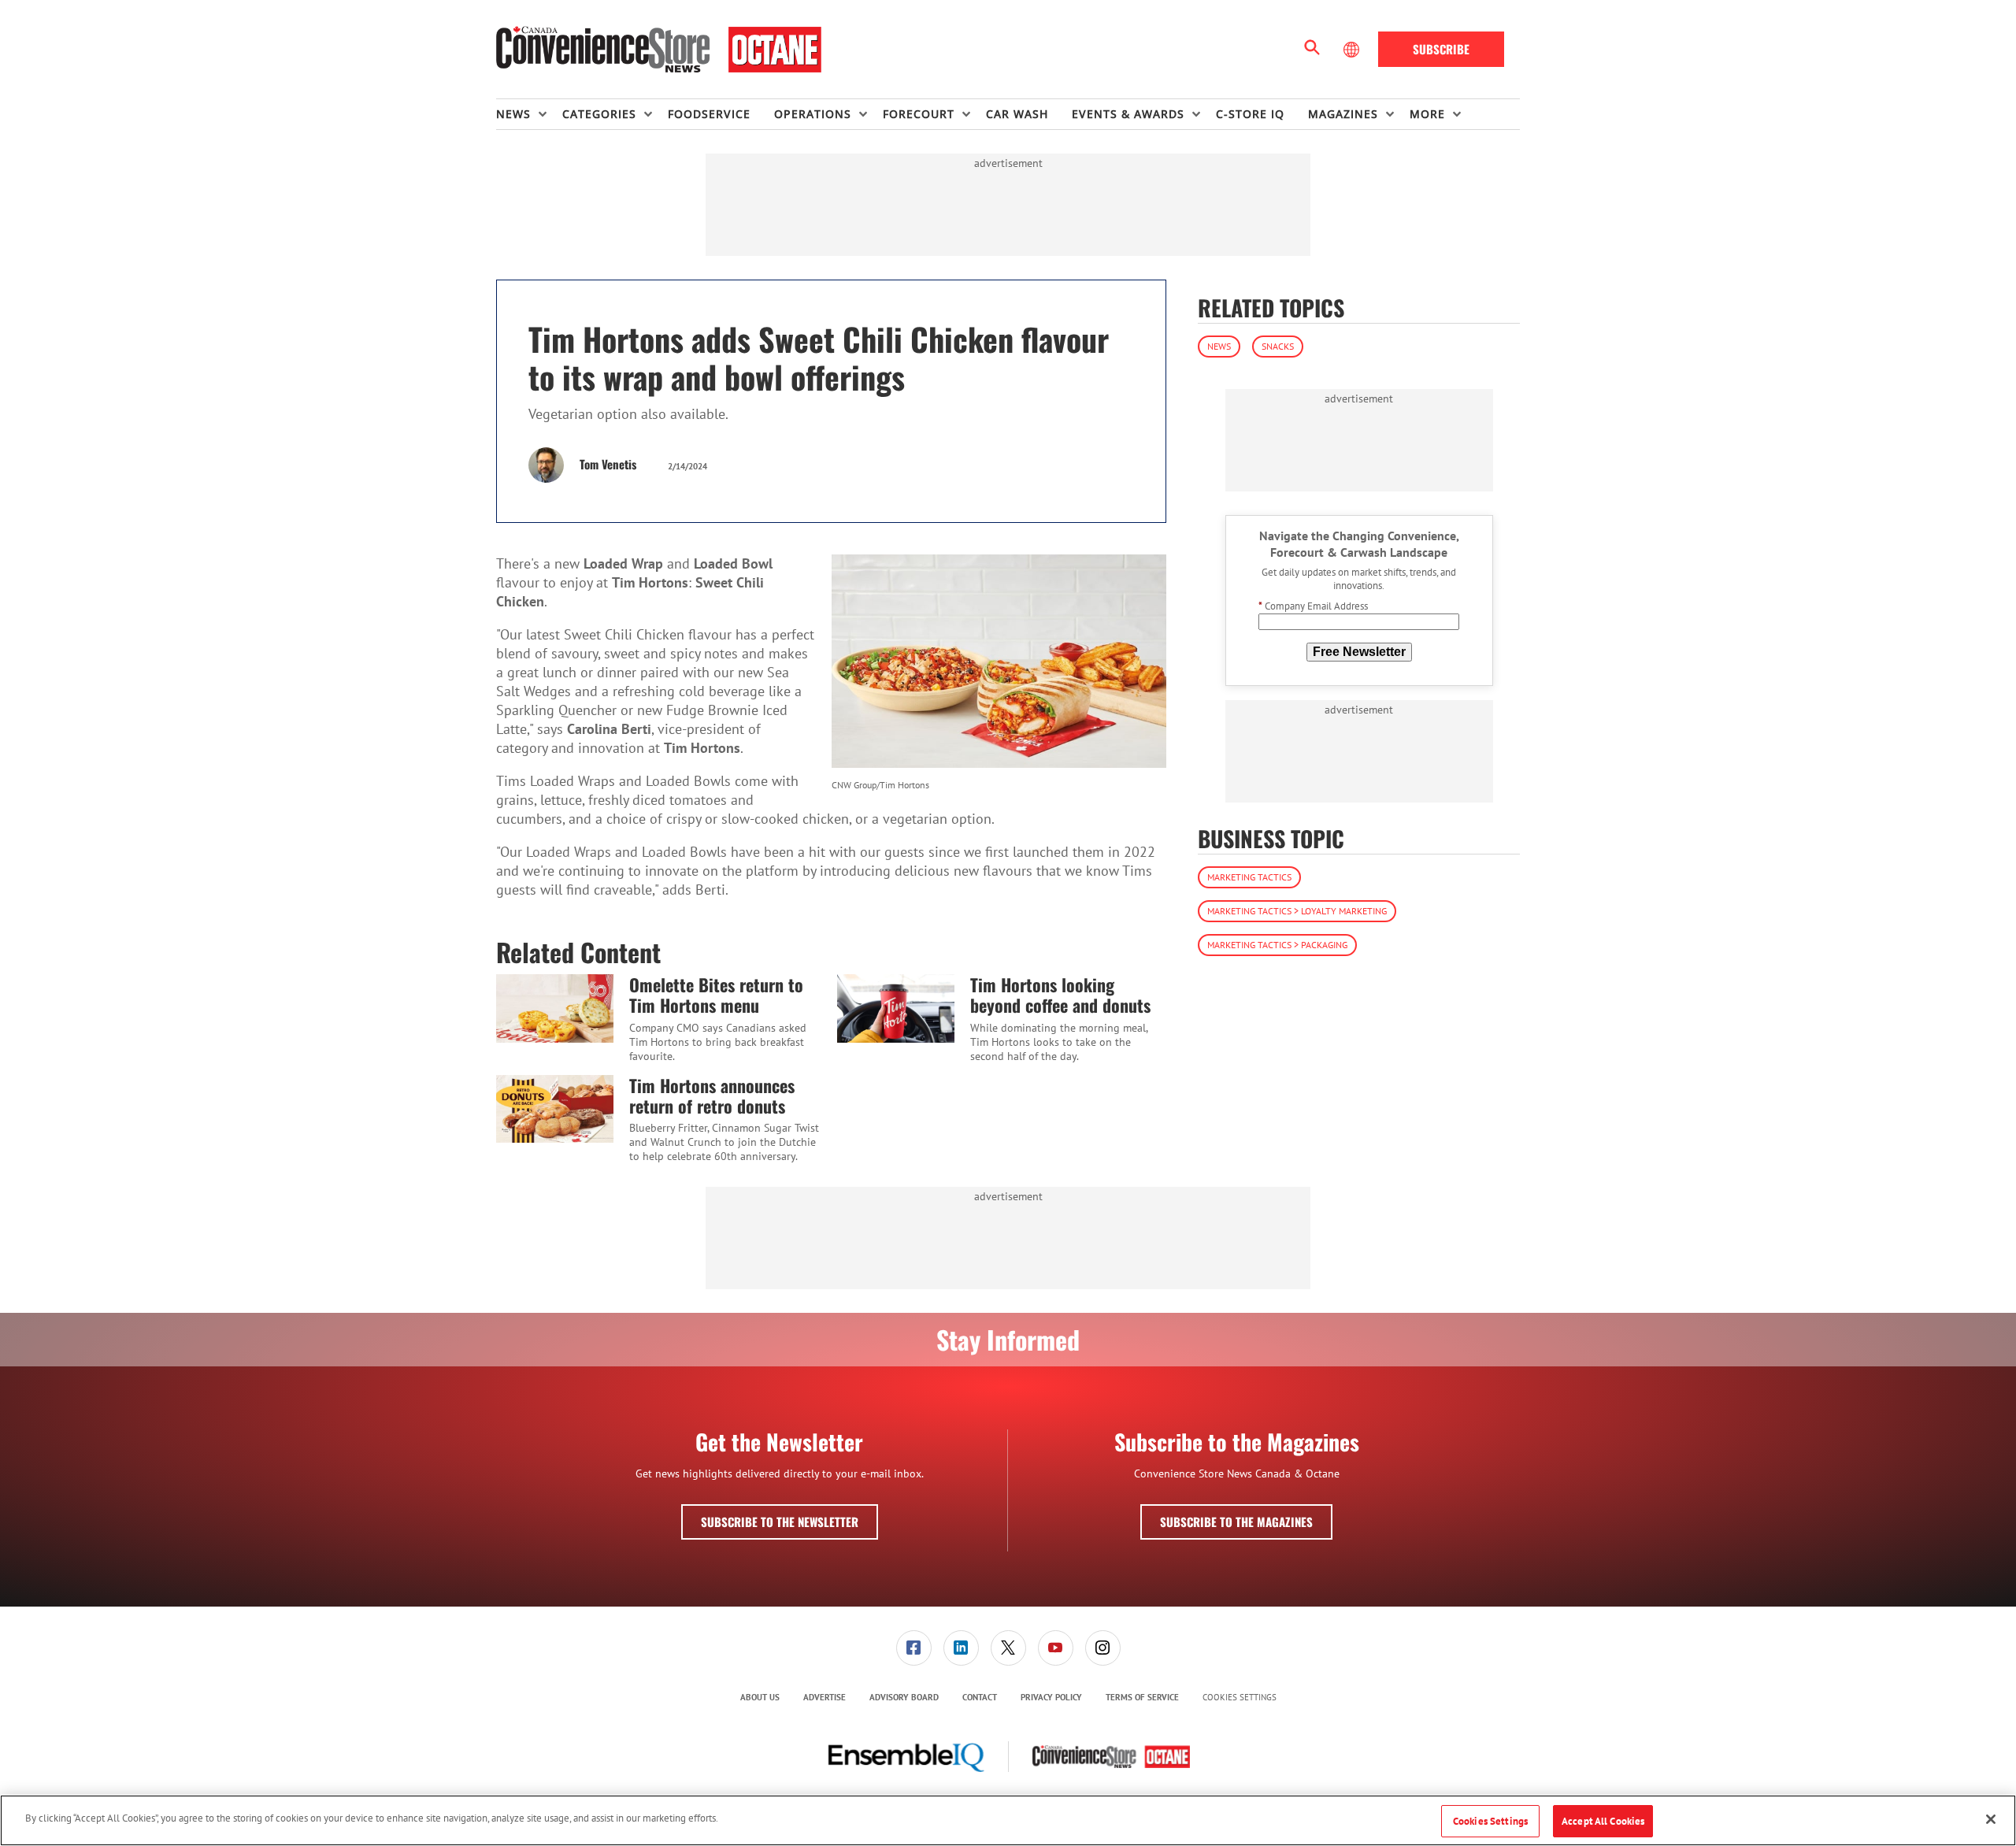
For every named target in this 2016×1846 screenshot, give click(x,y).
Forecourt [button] (919, 114)
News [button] (513, 114)
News (1219, 346)
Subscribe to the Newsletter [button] (780, 1522)
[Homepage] (659, 50)
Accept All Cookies (1603, 1821)
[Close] (1991, 1819)
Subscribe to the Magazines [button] (1236, 1522)
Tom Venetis (608, 464)
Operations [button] (813, 114)
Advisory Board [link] (904, 1697)
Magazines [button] (1343, 114)
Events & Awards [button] (1128, 114)
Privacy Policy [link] (1051, 1697)
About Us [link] (760, 1697)
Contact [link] (980, 1697)
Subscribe (1441, 49)
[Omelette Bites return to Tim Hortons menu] (555, 1008)
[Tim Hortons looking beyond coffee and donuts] (896, 1008)
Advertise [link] (825, 1697)
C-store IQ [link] (1250, 114)
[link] (914, 1648)
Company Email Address (1313, 607)
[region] (1008, 1820)
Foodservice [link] (709, 114)
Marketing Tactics (1249, 878)
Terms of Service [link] (1142, 1697)
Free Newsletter (1359, 652)
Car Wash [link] (1017, 114)
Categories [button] (599, 114)
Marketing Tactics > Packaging (1277, 945)
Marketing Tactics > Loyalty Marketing (1297, 912)
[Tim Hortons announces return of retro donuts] (555, 1109)
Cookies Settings (1240, 1698)
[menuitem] (529, 114)
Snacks (1278, 346)
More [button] (1427, 114)
